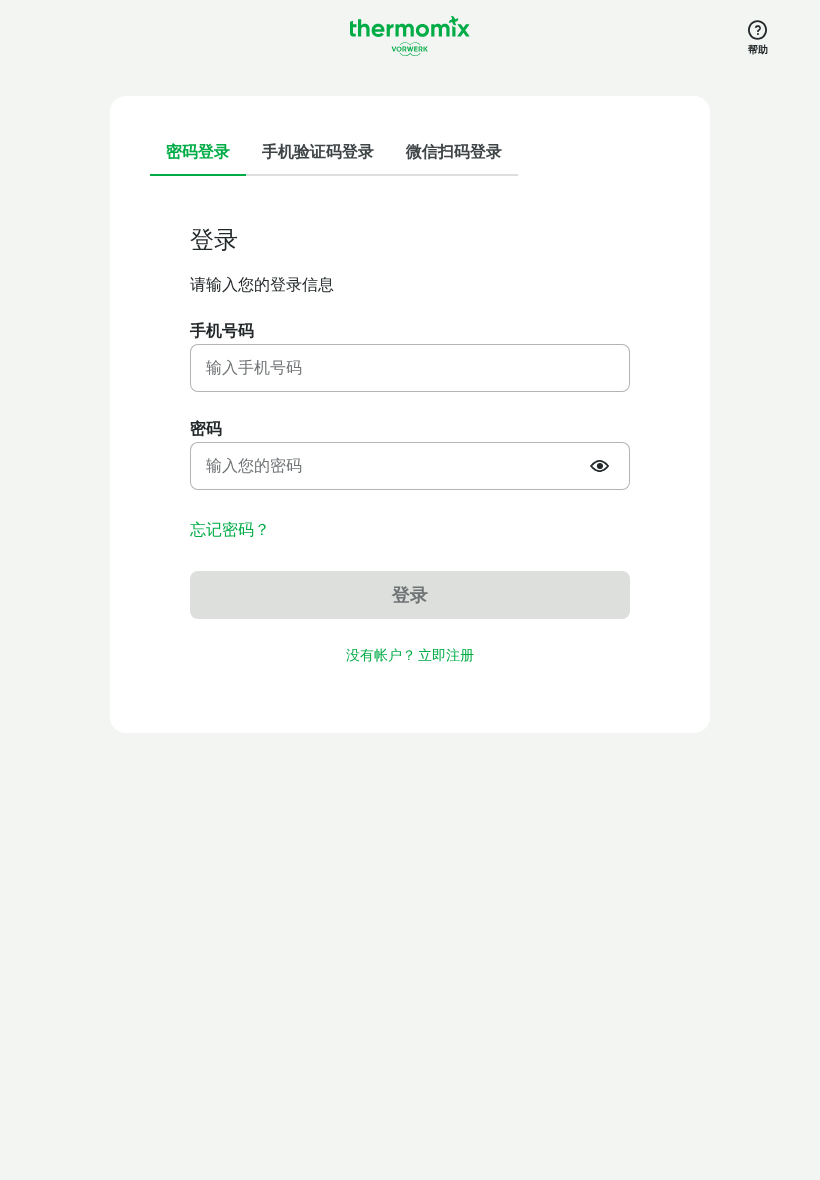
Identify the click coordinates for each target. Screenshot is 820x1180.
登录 (410, 595)
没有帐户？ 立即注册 (410, 655)
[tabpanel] (410, 446)
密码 (206, 428)
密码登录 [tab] (198, 151)
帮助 (758, 49)
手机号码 (222, 330)
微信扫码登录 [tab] (454, 151)
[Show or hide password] (602, 466)
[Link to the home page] (410, 36)
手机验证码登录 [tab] (318, 151)
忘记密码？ (230, 530)
